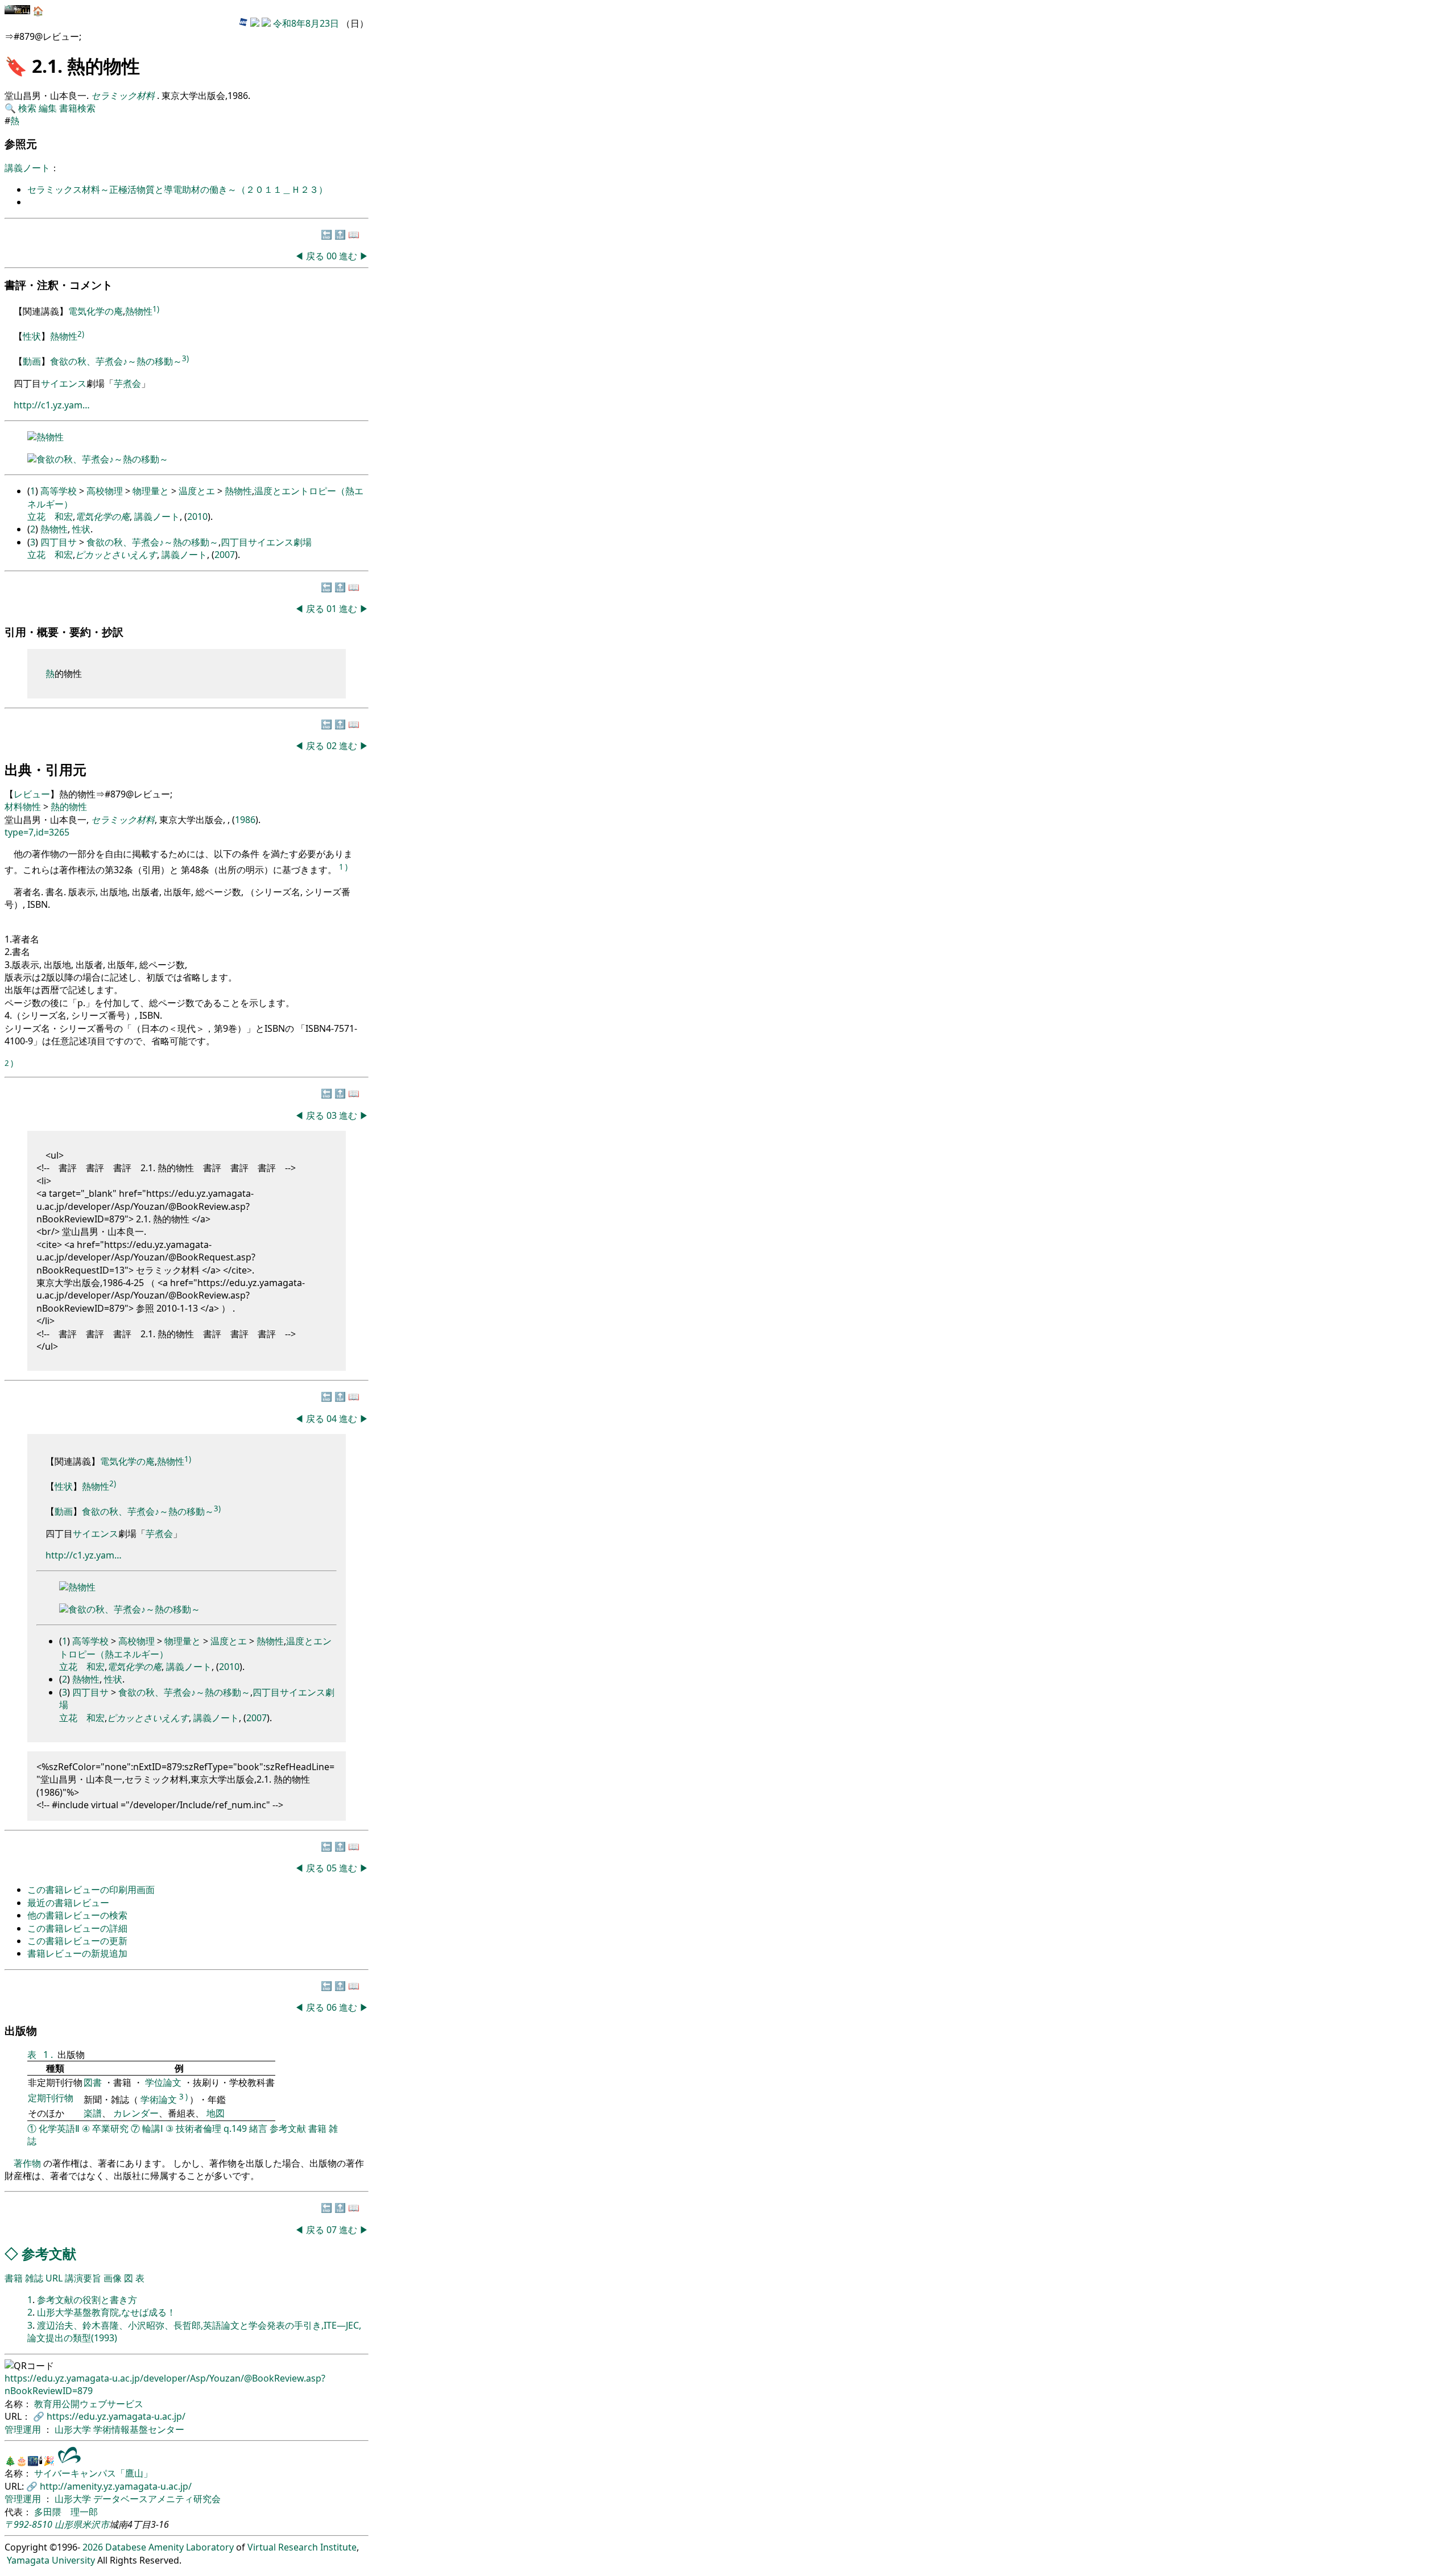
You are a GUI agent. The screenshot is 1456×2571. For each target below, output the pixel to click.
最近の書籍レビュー (68, 1903)
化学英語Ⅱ (59, 2128)
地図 (216, 2113)
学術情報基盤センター (139, 2429)
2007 (225, 555)
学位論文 (163, 2082)
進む (348, 256)
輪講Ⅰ (153, 2128)
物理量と (151, 491)
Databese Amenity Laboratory (169, 2547)
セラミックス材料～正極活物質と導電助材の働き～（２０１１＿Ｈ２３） (177, 189)
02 (333, 746)
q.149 (235, 2128)
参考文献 (288, 2128)
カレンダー (136, 2113)
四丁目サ (59, 542)
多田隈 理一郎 (66, 2512)
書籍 (317, 2128)
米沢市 (96, 2524)
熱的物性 (69, 807)
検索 (27, 108)
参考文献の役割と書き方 (87, 2300)
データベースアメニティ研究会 (157, 2499)
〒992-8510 (28, 2524)
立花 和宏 (50, 516)
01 (333, 609)
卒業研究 (110, 2128)
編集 (48, 108)
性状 (32, 337)
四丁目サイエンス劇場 (266, 542)
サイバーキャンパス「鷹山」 (93, 2473)
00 (333, 256)
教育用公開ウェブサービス (89, 2404)
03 (333, 1115)
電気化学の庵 (96, 312)
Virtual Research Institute (302, 2547)
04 (333, 1419)
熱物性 (139, 312)
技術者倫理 (198, 2128)
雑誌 (34, 2278)
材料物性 (23, 807)
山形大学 (74, 2429)
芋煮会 (127, 383)
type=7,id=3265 (37, 832)
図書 (94, 2082)
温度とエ (197, 491)
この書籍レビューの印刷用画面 (91, 1890)
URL (54, 2278)
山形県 (68, 2524)
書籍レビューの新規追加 (77, 1953)
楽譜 (93, 2113)
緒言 (258, 2128)
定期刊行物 (51, 2098)
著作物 (27, 2163)
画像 (113, 2278)
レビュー (32, 794)
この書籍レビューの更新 (77, 1941)
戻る (315, 256)
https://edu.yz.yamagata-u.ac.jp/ (116, 2416)
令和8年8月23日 (306, 23)
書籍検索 (77, 108)
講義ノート (27, 168)
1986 (245, 820)
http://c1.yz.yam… (52, 405)
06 (333, 2007)
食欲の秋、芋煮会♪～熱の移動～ (116, 361)
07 (333, 2230)
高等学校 (59, 491)
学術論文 (159, 2099)
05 (333, 1868)
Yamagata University (51, 2560)
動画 (32, 361)
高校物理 (105, 491)
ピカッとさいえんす (116, 555)
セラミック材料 (123, 820)
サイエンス (64, 383)
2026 (93, 2547)
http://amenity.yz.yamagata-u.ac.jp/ (116, 2486)
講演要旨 (83, 2278)
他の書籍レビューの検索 (77, 1915)
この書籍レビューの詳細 (77, 1928)
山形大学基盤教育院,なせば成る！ (106, 2312)
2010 (197, 516)
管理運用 (24, 2429)
